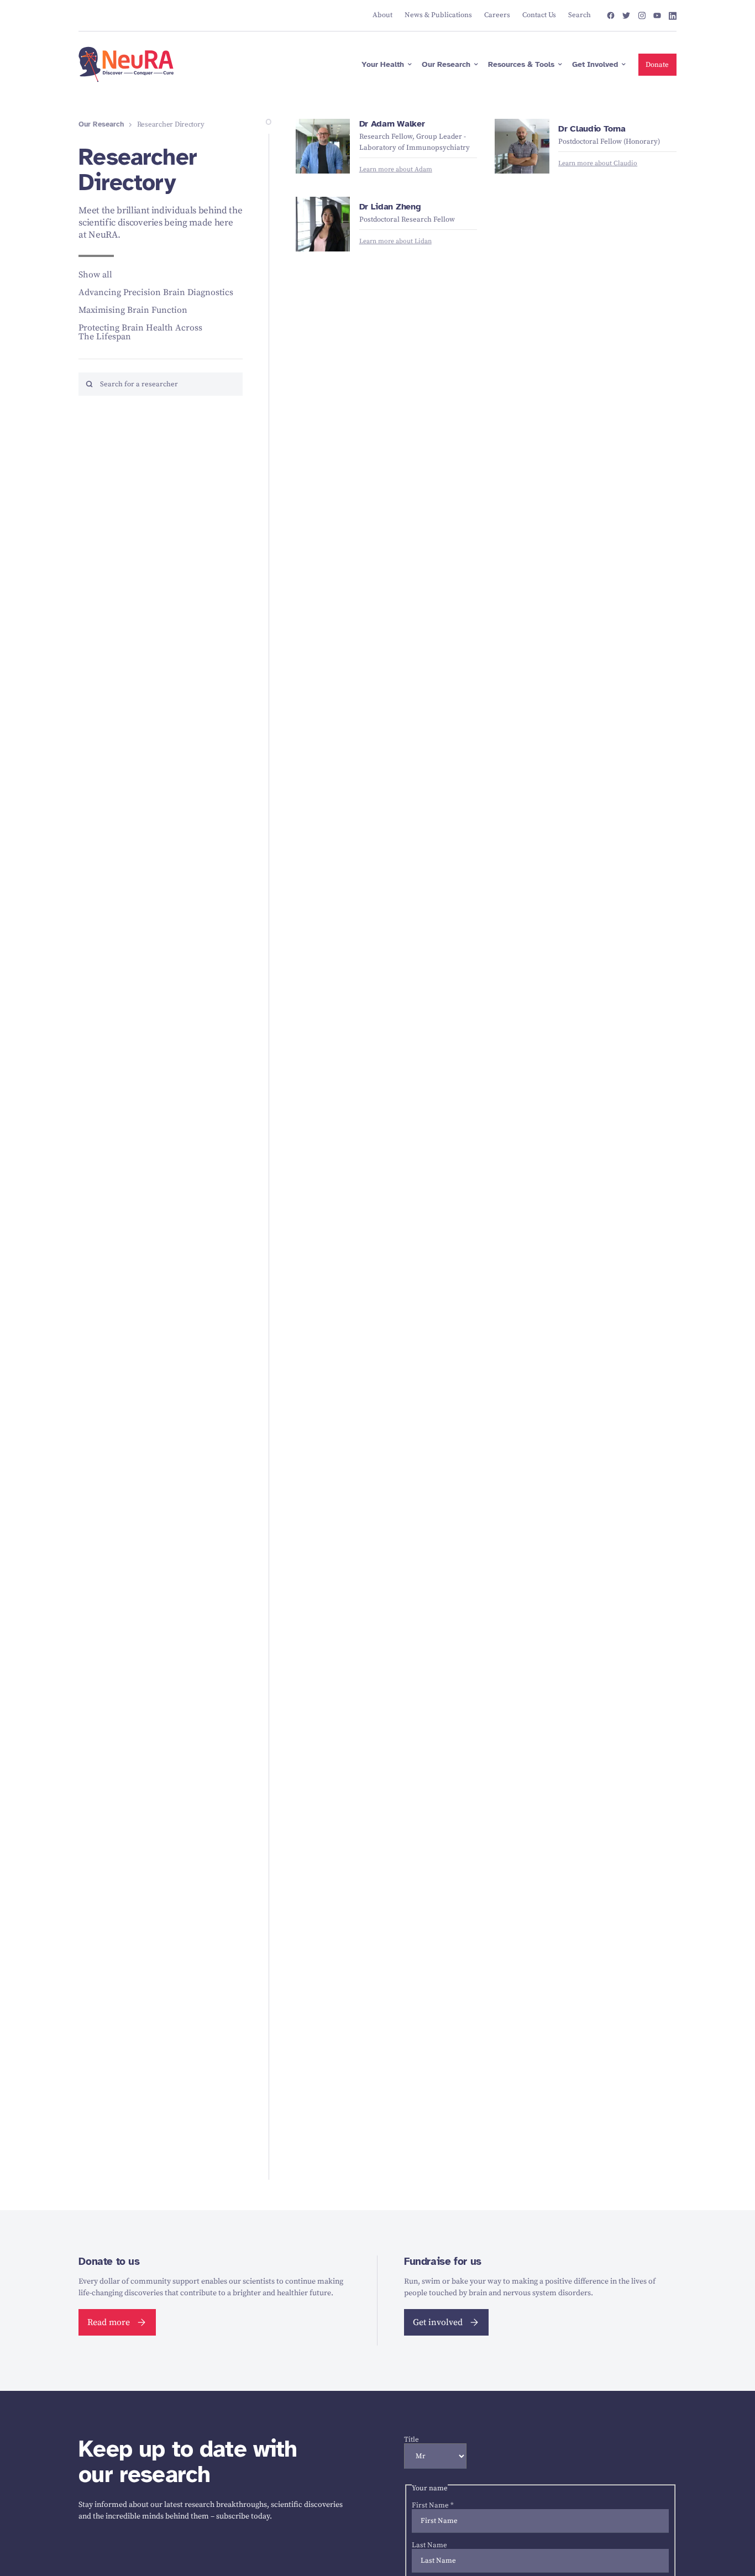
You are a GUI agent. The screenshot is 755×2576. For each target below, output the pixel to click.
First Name (433, 2505)
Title (411, 2439)
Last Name (429, 2545)
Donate (657, 65)
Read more (109, 2322)
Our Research (101, 125)
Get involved (438, 2322)
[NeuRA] (126, 65)
